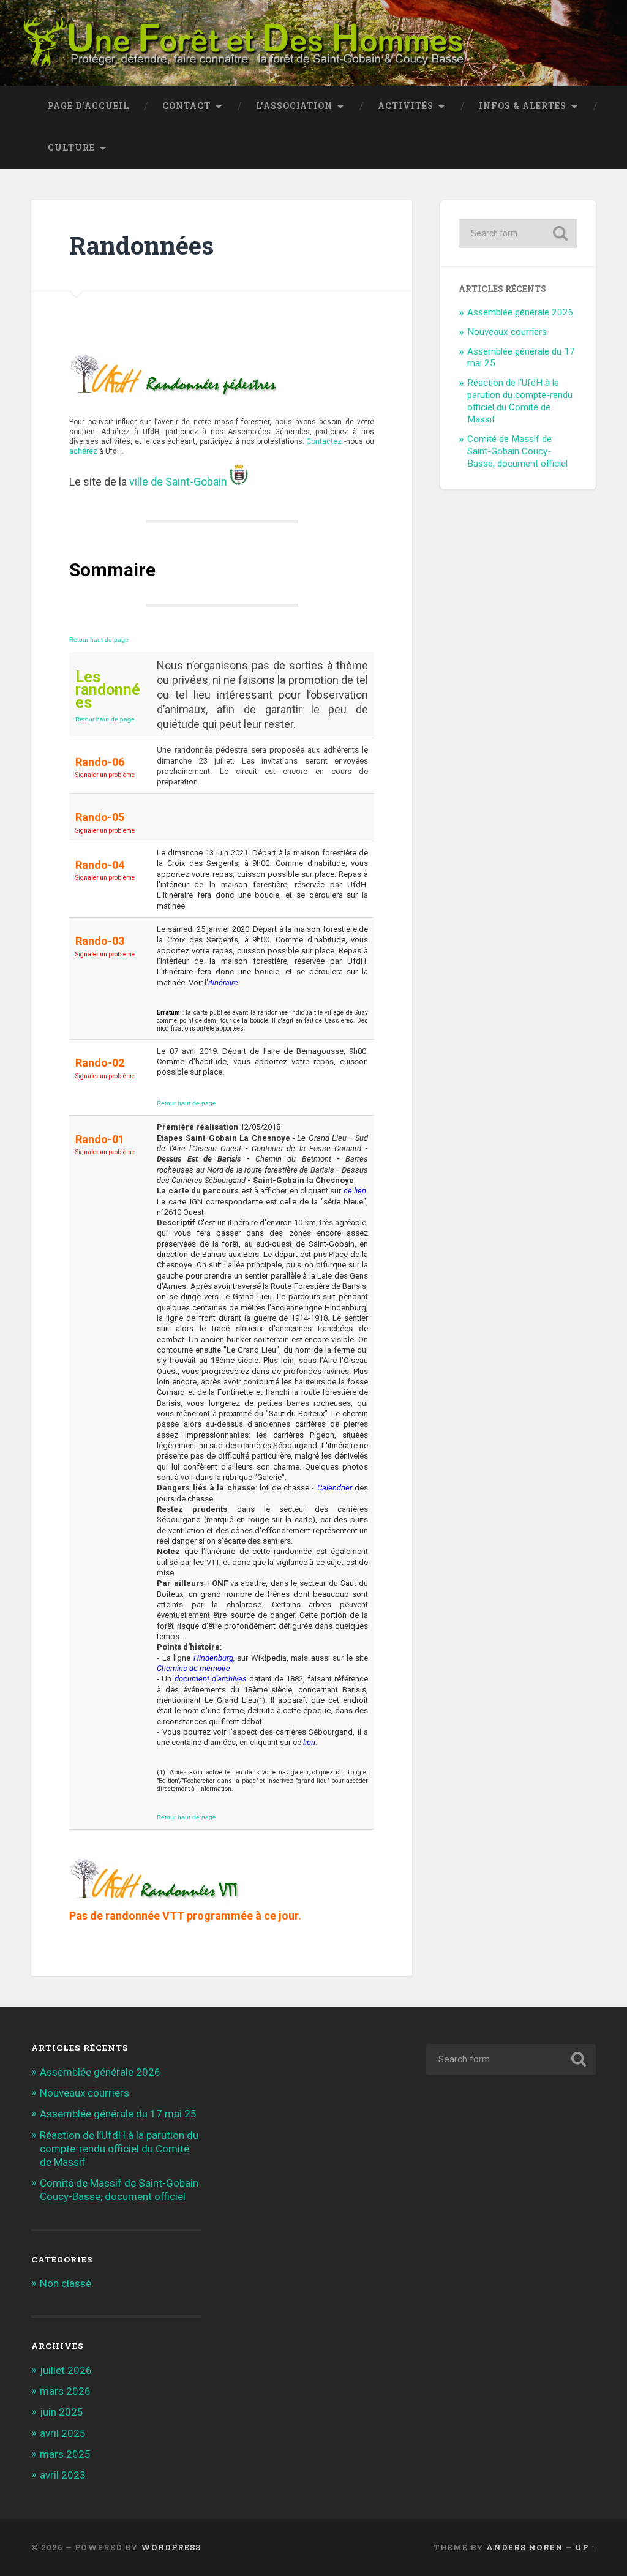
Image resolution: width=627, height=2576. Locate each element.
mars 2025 (65, 2454)
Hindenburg (213, 1658)
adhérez (83, 451)
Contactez (324, 441)
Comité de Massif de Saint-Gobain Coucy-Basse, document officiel (517, 451)
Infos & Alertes (523, 106)
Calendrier (335, 1488)
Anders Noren (525, 2547)
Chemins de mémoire (193, 1668)
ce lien (355, 1191)
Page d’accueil (88, 106)
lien (309, 1742)
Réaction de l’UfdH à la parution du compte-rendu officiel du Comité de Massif (520, 401)
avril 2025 (63, 2433)
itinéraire (223, 982)
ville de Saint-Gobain (178, 482)
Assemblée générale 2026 (520, 312)
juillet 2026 (66, 2370)
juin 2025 (62, 2412)
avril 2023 (63, 2475)
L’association (294, 106)
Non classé (66, 2283)
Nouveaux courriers (507, 332)
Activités (406, 106)
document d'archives (211, 1679)
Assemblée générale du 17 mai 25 (118, 2114)
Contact (186, 106)
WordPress (171, 2547)
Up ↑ (585, 2547)
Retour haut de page (99, 640)
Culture (71, 148)
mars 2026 (65, 2391)
